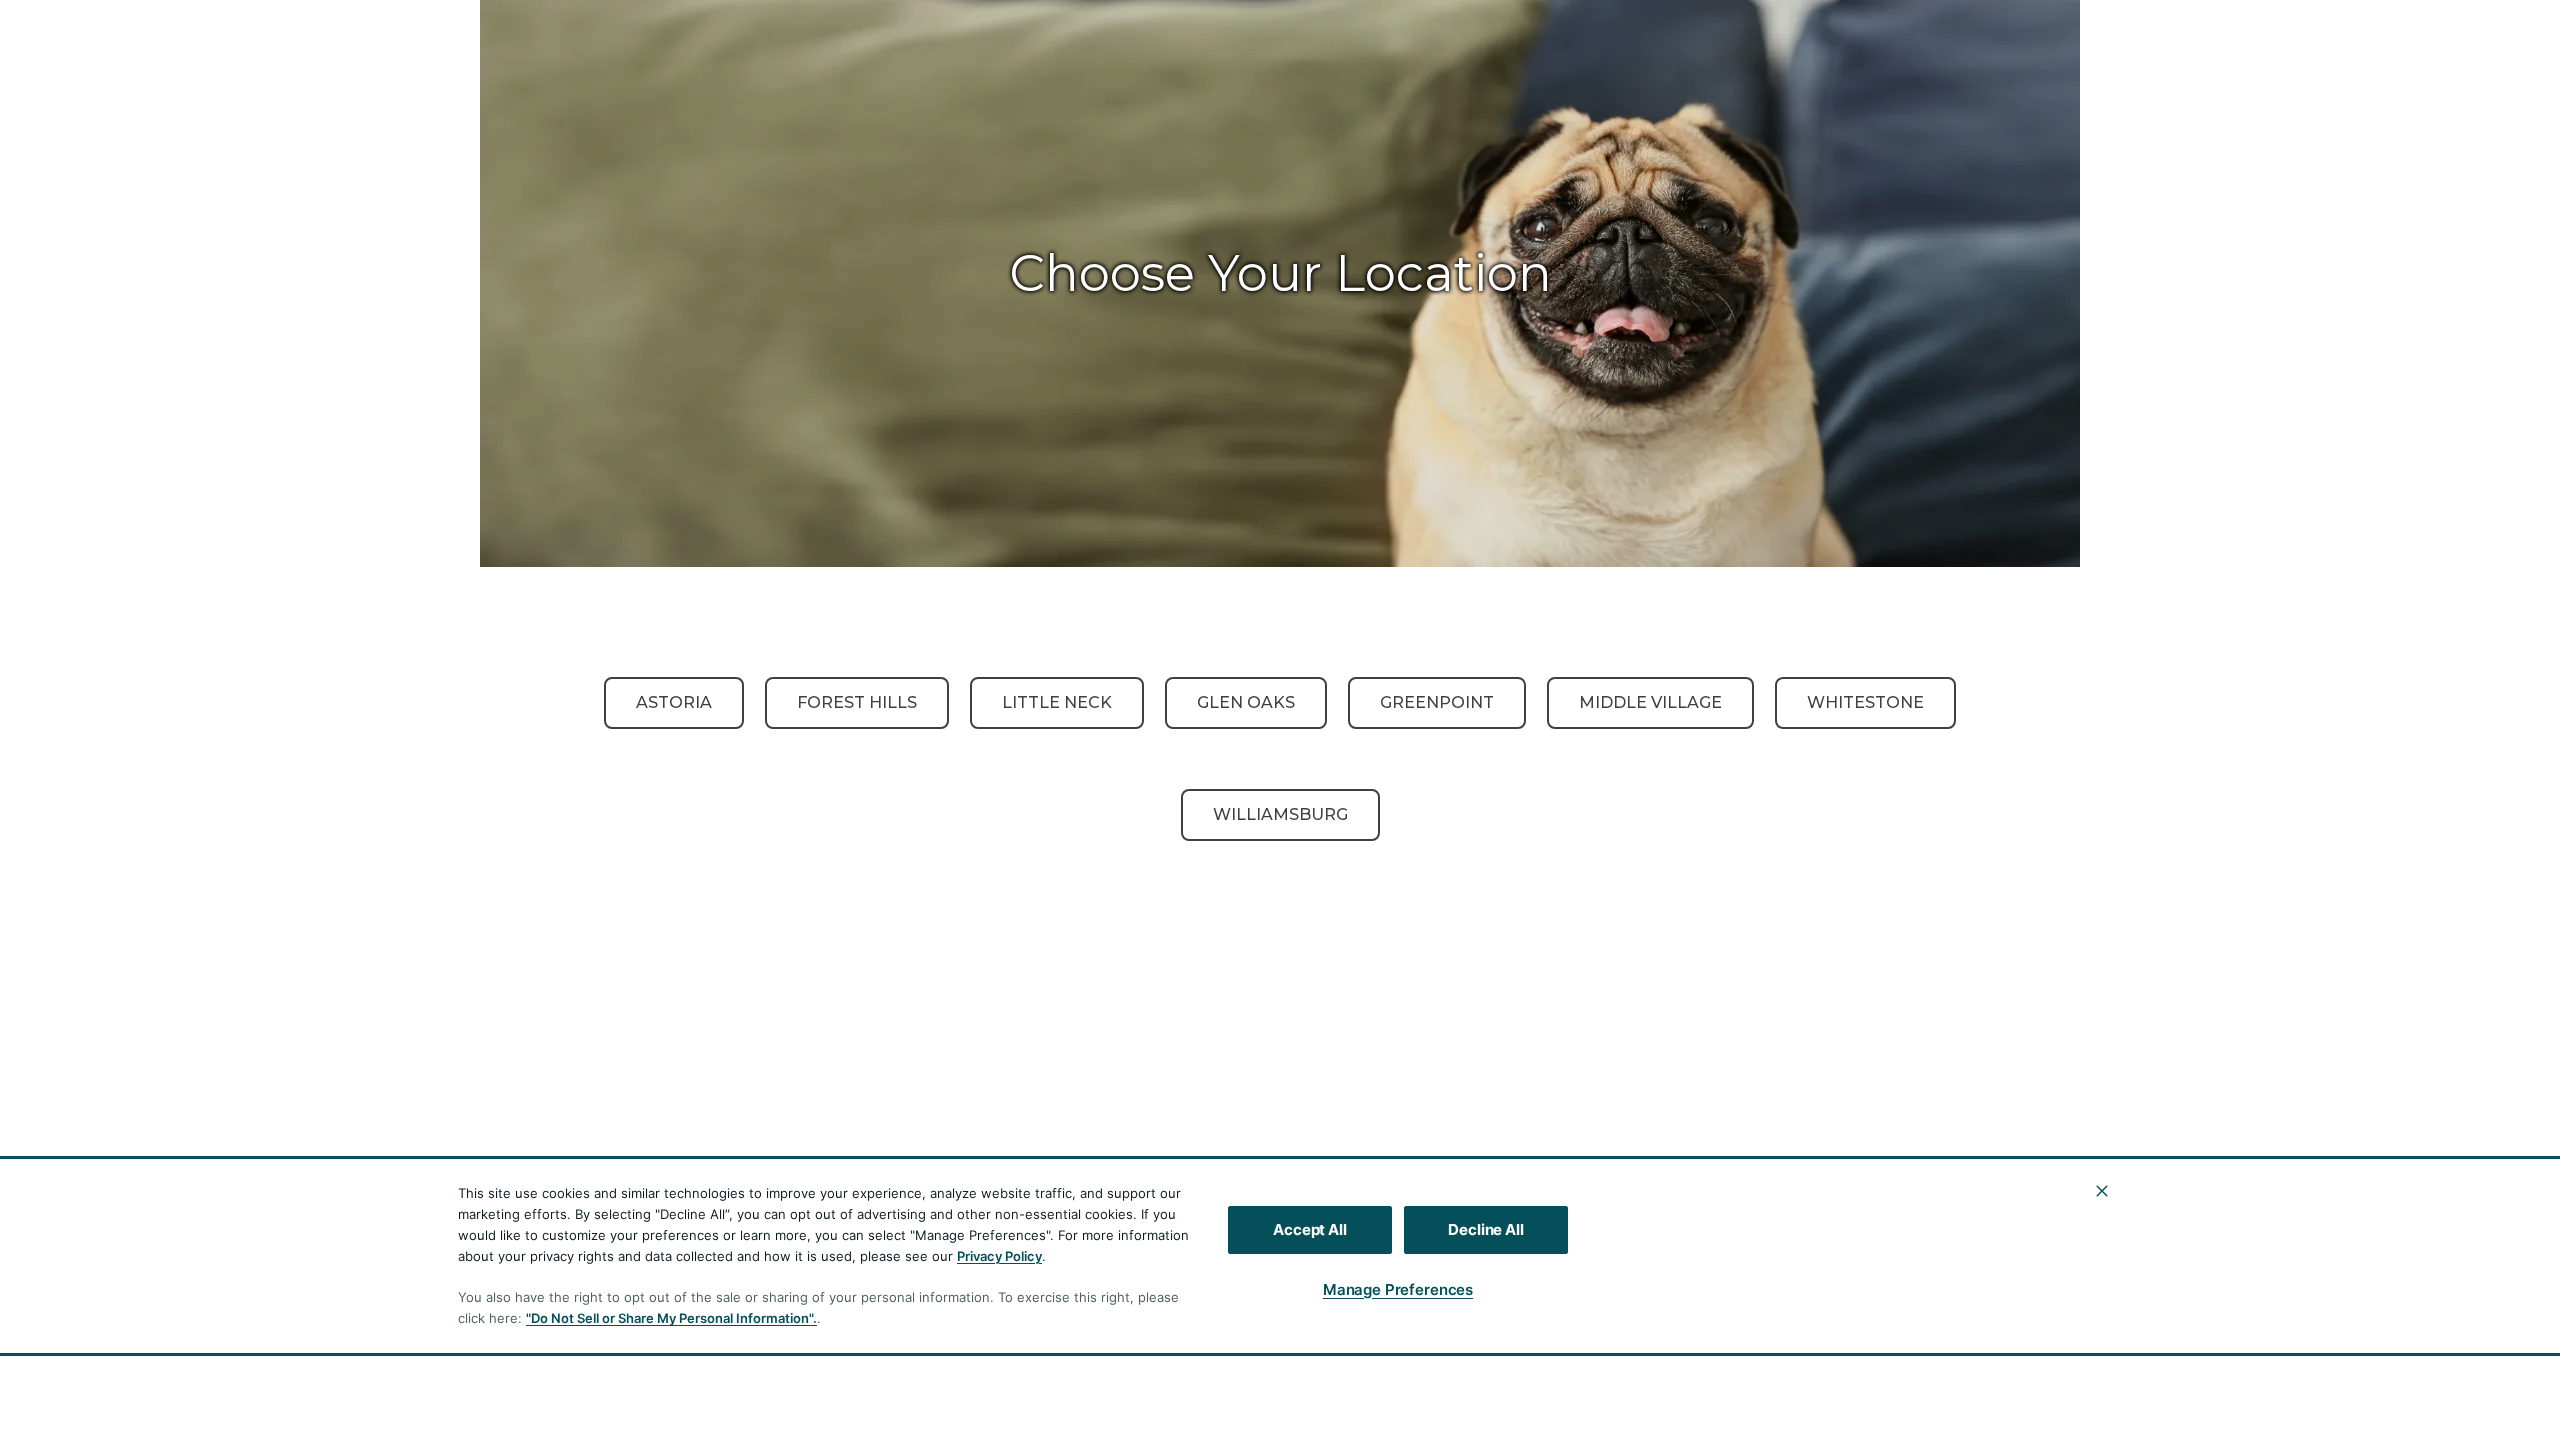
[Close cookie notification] (2102, 1191)
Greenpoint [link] (1437, 702)
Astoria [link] (674, 702)
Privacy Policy (999, 1256)
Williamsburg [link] (1280, 814)
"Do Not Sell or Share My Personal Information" (669, 1318)
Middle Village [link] (1650, 702)
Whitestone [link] (1865, 702)
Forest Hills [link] (857, 702)
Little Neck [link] (1057, 702)
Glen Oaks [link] (1246, 702)
